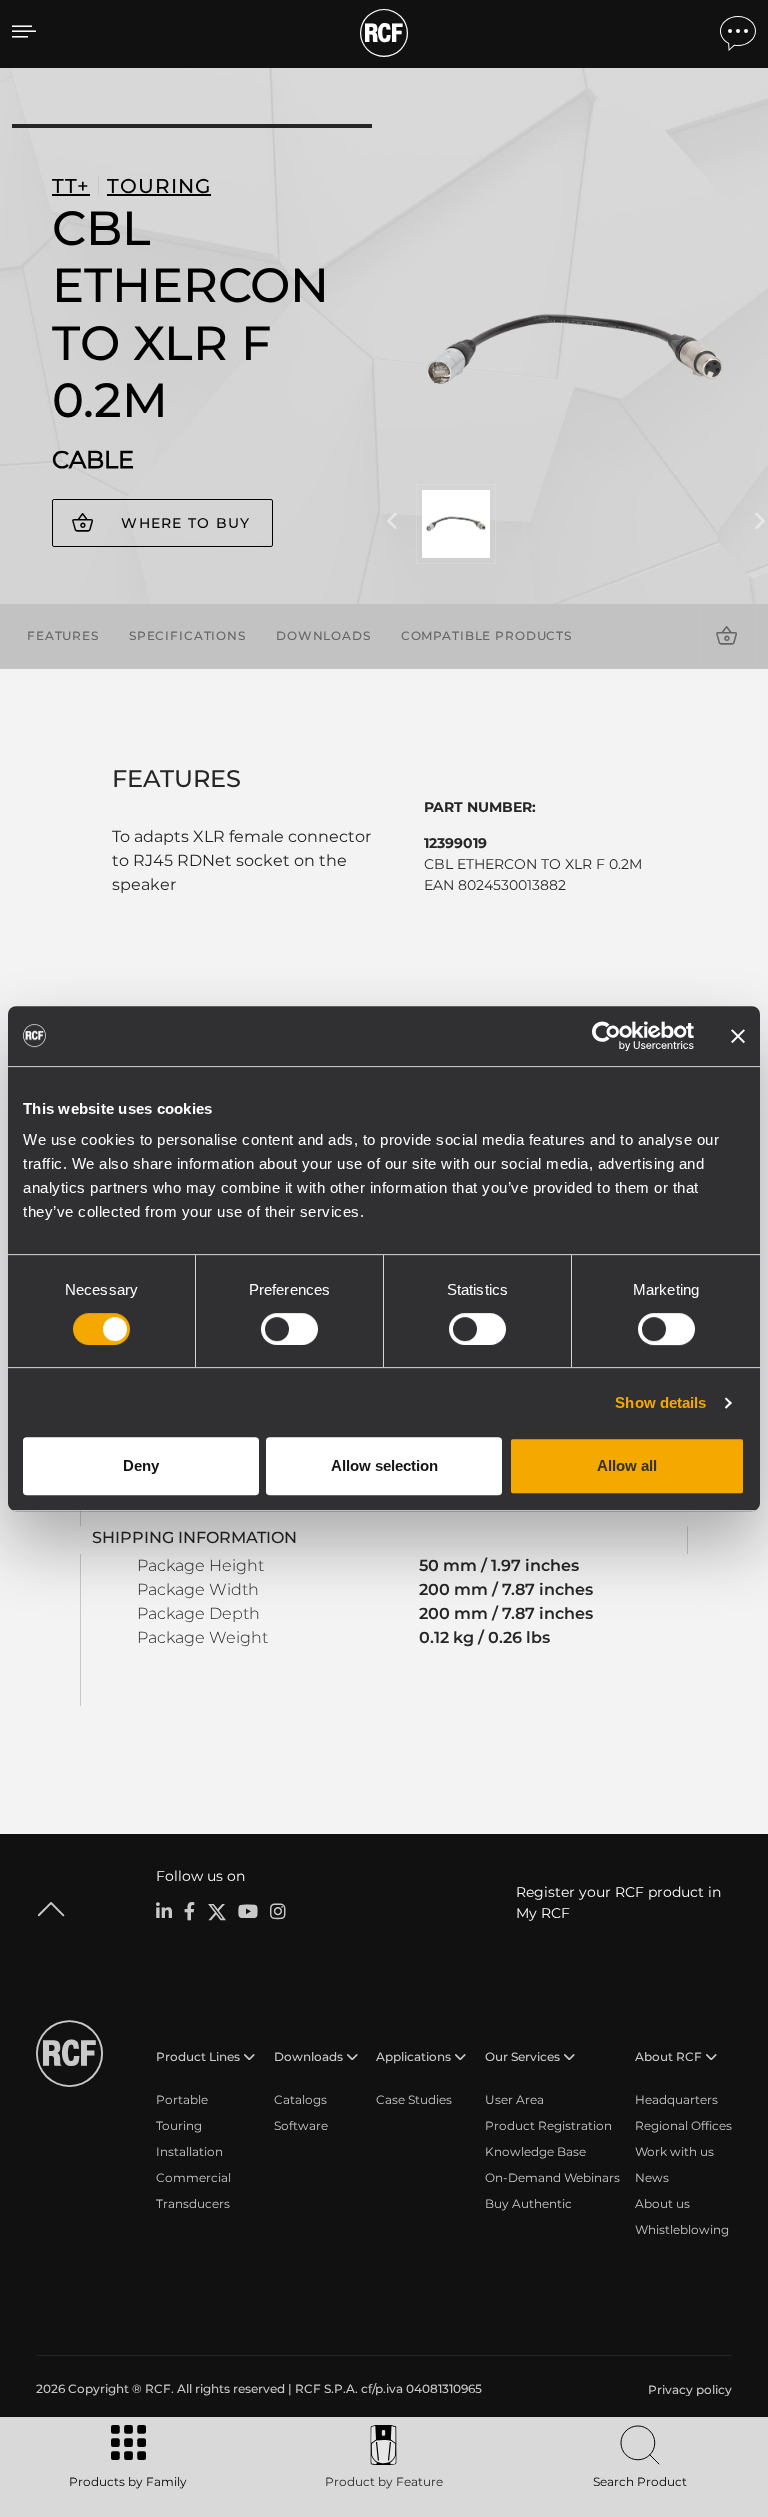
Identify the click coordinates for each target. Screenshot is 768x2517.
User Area (514, 2099)
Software (301, 2125)
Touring (179, 2125)
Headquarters (676, 2099)
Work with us (674, 2151)
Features (63, 635)
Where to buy (185, 523)
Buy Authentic (528, 2203)
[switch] (289, 1329)
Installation (189, 2151)
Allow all (627, 1465)
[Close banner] (738, 1036)
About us (662, 2203)
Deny (141, 1465)
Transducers (193, 2203)
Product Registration (548, 2125)
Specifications (187, 635)
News (652, 2177)
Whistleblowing (682, 2229)
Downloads (323, 635)
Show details (660, 1402)
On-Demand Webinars (552, 2177)
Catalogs (300, 2099)
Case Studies (414, 2099)
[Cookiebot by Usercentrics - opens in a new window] (606, 1036)
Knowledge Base (535, 2151)
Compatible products (486, 635)
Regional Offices (683, 2125)
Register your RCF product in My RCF (618, 1902)
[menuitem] (688, 2390)
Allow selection (384, 1465)
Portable (182, 2099)
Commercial (193, 2177)
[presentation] (392, 522)
